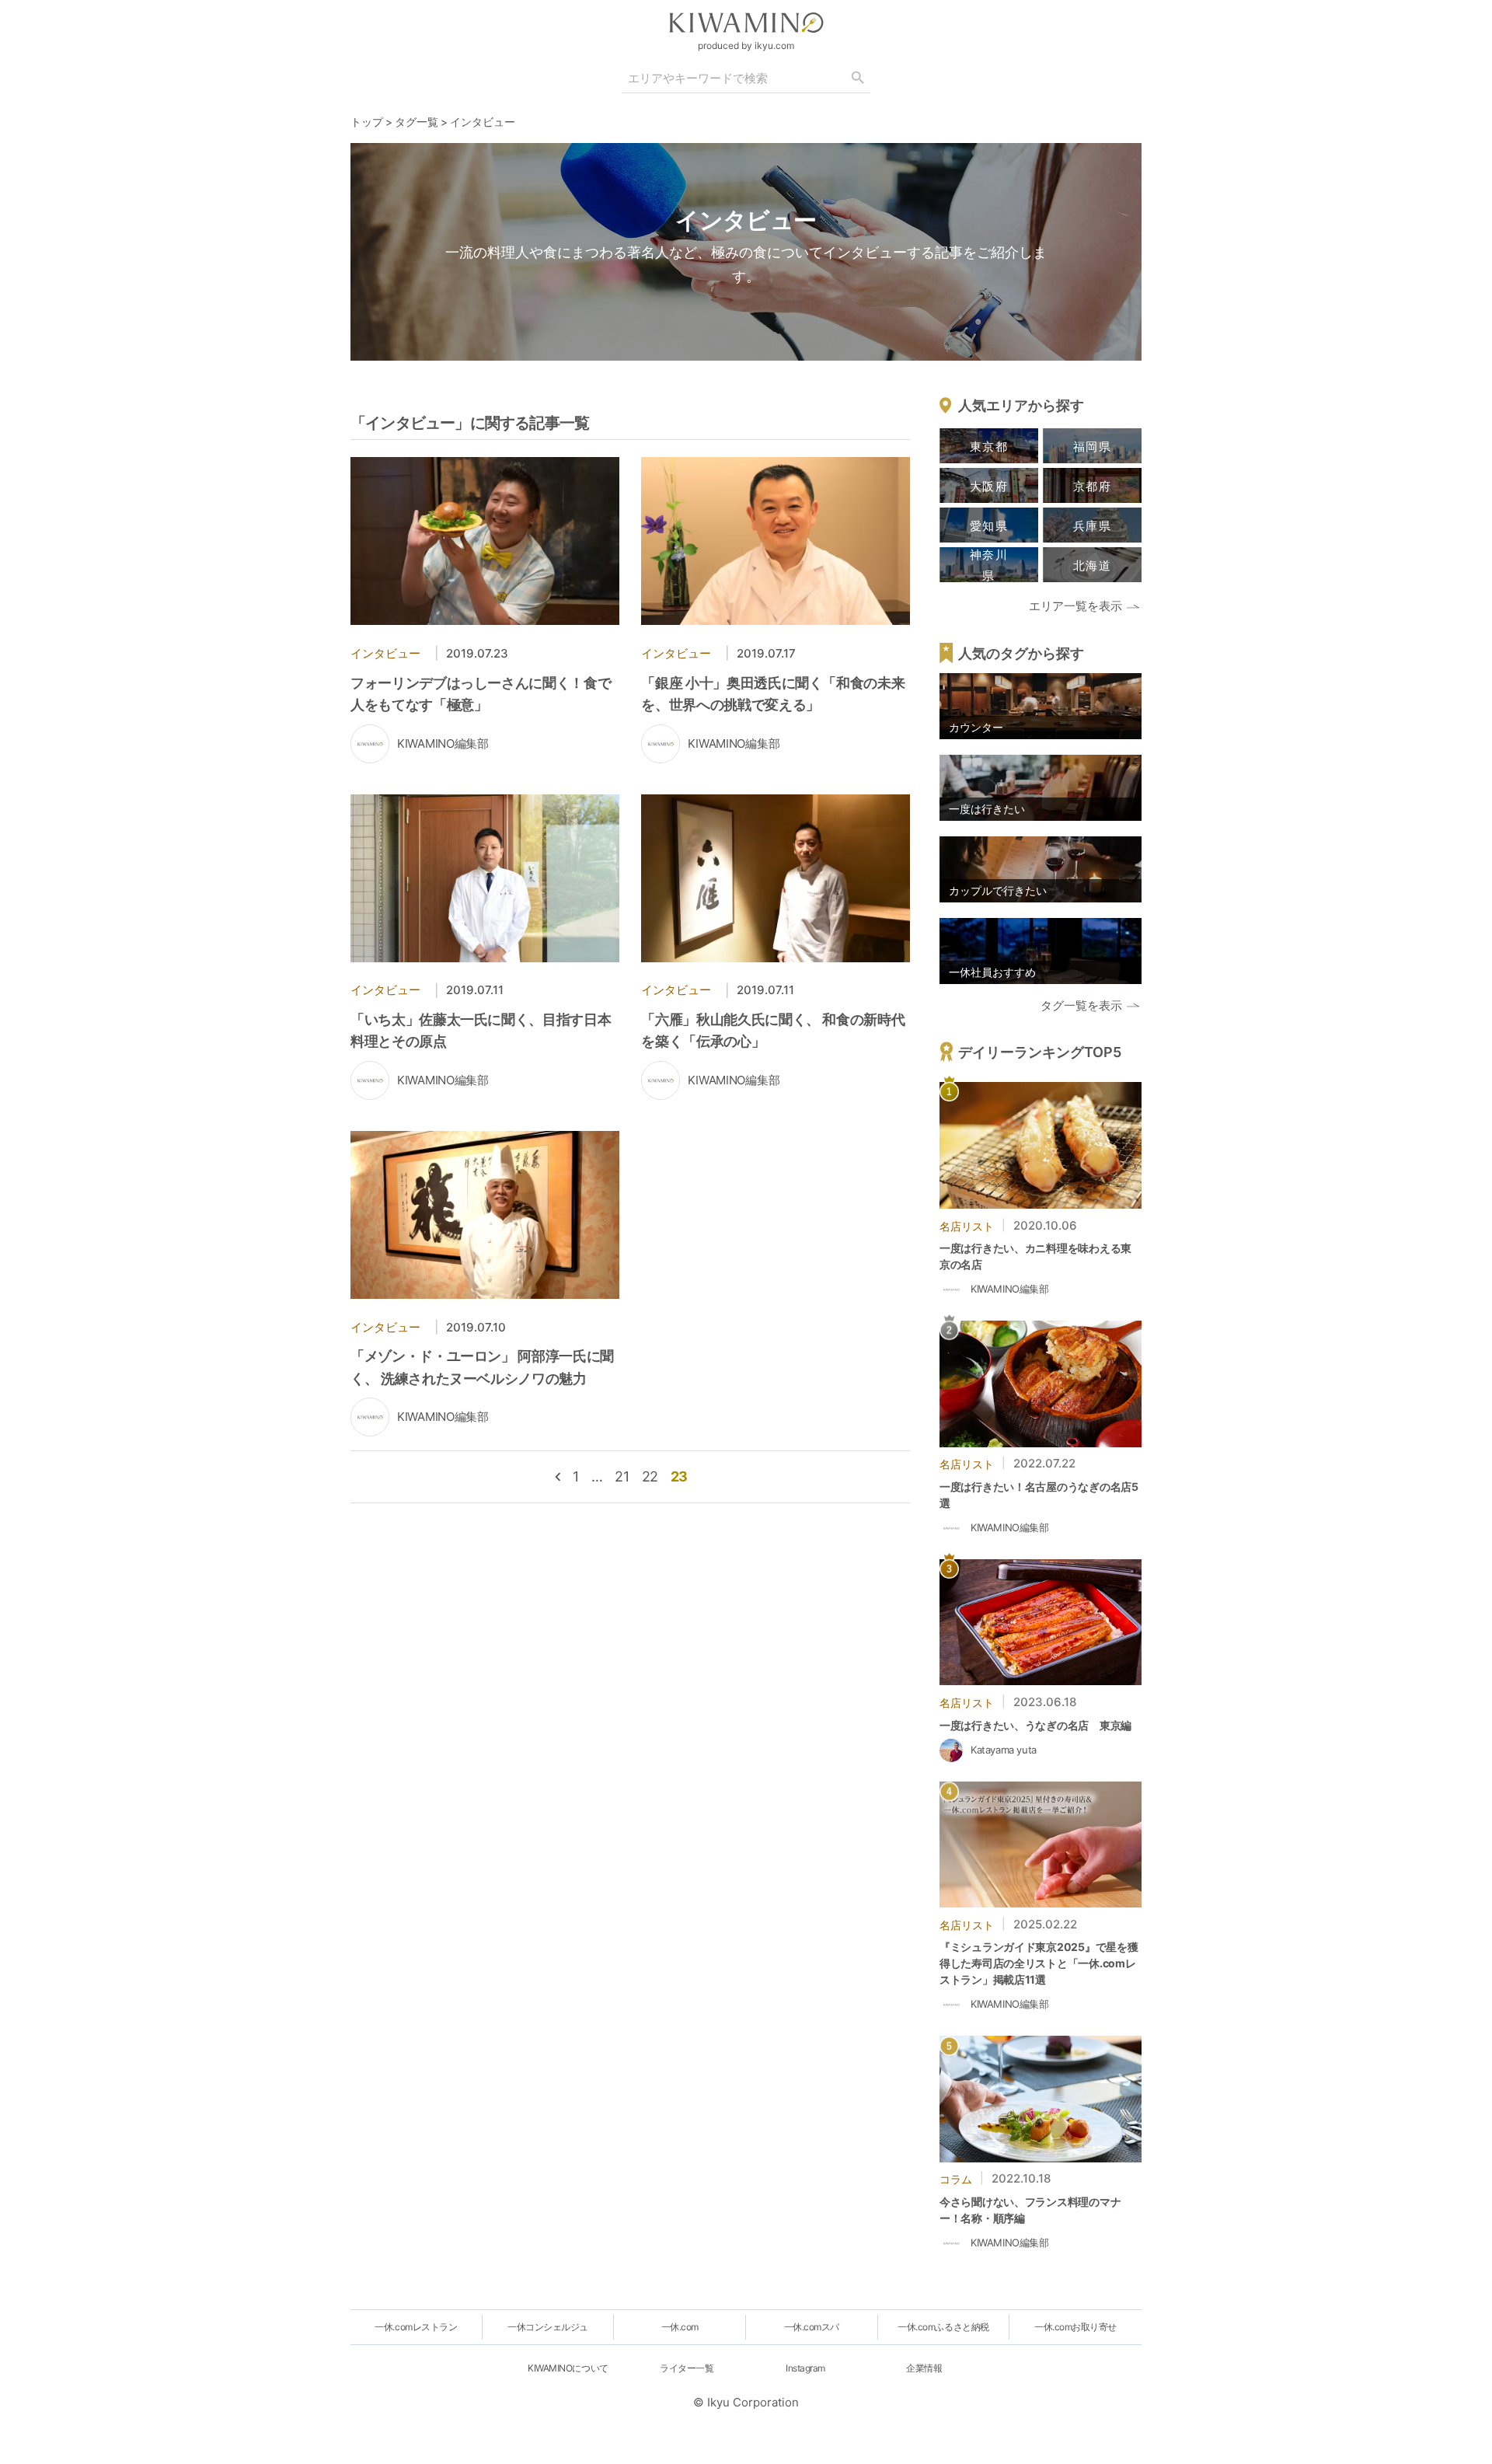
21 (622, 1476)
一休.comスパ (812, 2327)
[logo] (746, 23)
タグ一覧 (417, 122)
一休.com (680, 2327)
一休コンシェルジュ (548, 2327)
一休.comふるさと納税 (943, 2327)
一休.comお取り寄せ (1075, 2327)
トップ (367, 122)
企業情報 (924, 2368)
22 (650, 1476)
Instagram (805, 2368)
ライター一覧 (687, 2368)
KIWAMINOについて (568, 2368)
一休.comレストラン (416, 2327)
